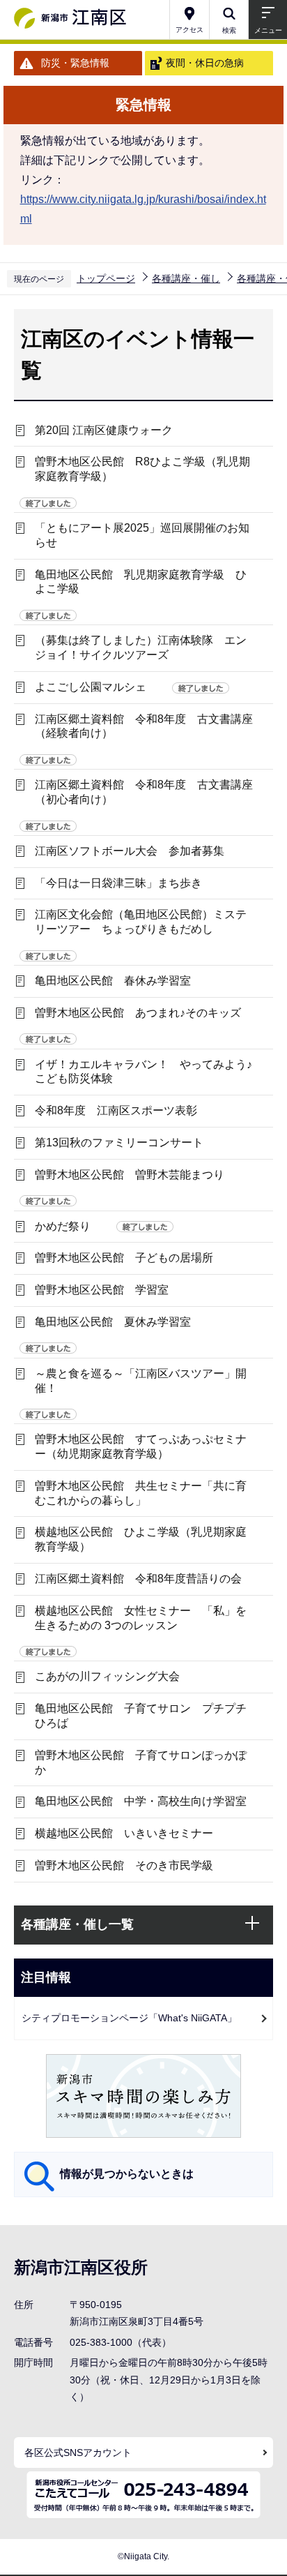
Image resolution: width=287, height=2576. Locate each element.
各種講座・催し (186, 278)
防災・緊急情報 (75, 63)
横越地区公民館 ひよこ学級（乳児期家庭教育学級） (141, 1539)
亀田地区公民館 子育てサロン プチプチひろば (141, 1716)
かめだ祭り (63, 1226)
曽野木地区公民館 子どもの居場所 (124, 1258)
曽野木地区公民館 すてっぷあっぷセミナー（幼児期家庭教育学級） (141, 1446)
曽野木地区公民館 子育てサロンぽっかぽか (141, 1762)
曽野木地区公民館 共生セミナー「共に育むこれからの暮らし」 (141, 1493)
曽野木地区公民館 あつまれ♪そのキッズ (138, 1013)
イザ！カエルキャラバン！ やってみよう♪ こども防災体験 (149, 1072)
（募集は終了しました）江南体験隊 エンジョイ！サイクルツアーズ (141, 647)
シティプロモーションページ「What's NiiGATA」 (129, 2018)
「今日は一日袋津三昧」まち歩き (118, 883)
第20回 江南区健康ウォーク (104, 430)
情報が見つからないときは (127, 2174)
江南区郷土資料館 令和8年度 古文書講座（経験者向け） (144, 726)
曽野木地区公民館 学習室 (102, 1290)
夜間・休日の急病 (205, 63)
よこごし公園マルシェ (91, 687)
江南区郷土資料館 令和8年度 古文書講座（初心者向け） (144, 792)
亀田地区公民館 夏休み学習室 (113, 1322)
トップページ (106, 278)
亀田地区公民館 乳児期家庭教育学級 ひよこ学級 (141, 582)
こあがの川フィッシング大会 (107, 1676)
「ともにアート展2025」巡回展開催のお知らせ (142, 535)
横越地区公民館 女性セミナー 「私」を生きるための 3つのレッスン (141, 1618)
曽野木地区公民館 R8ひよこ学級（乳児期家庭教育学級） (142, 469)
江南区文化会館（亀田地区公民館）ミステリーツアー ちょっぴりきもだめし (141, 922)
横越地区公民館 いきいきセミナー (124, 1833)
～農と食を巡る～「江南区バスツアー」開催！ (141, 1381)
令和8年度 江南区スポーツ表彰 (116, 1110)
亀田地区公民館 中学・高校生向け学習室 (141, 1801)
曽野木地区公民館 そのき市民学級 (124, 1865)
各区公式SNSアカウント (78, 2453)
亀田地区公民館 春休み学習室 (113, 981)
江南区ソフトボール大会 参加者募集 (130, 851)
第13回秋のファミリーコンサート (119, 1143)
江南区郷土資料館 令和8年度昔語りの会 (138, 1579)
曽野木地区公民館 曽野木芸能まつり (130, 1175)
